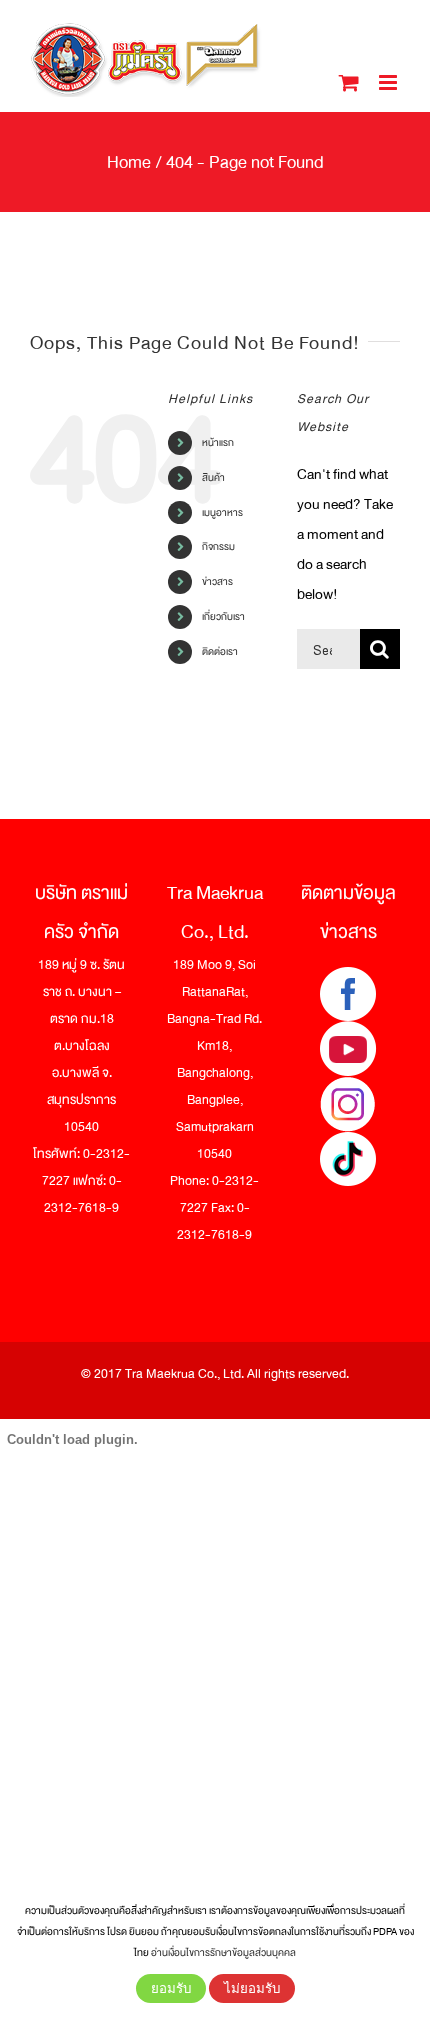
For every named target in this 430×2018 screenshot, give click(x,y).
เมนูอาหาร (222, 512)
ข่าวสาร (217, 581)
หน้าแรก (218, 442)
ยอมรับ (171, 1988)
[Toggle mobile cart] (349, 82)
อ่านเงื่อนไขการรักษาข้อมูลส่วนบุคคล (223, 1952)
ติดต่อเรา (220, 651)
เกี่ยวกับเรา (223, 616)
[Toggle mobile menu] (389, 82)
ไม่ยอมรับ (252, 1988)
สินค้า (213, 477)
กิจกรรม (218, 546)
